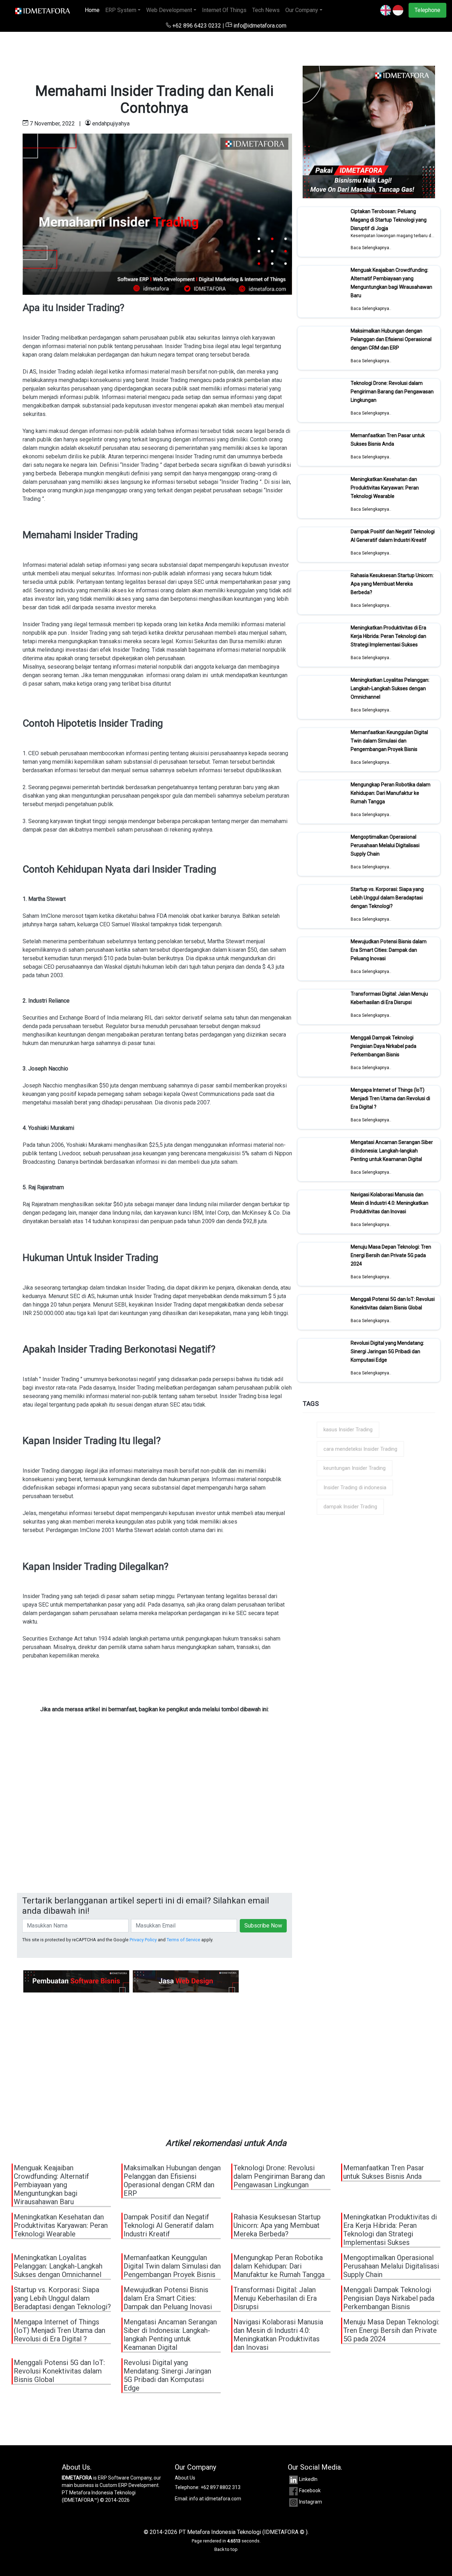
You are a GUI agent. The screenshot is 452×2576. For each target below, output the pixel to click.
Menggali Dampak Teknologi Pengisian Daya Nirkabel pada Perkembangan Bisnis (383, 1046)
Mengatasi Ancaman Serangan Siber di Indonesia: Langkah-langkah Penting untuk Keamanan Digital (392, 1151)
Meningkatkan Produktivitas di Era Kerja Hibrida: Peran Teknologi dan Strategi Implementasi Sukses (388, 636)
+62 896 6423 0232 (197, 26)
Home (94, 10)
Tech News (266, 10)
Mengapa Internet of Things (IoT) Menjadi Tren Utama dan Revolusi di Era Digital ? (390, 1098)
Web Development (169, 10)
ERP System (121, 10)
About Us (185, 2478)
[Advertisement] (154, 1822)
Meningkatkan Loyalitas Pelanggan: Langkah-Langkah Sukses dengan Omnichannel (390, 688)
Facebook (310, 2490)
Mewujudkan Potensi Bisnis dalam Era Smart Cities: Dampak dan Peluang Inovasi (389, 950)
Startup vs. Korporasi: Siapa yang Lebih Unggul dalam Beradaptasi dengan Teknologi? (387, 898)
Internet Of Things (224, 10)
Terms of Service (183, 1940)
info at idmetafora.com (215, 2499)
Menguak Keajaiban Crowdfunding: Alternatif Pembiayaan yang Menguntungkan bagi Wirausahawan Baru (391, 283)
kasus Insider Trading (348, 1430)
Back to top (226, 2549)
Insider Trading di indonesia (355, 1487)
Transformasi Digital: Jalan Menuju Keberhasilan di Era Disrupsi (389, 998)
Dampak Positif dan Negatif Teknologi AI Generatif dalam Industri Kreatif (393, 536)
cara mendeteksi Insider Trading (360, 1449)
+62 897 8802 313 (221, 2487)
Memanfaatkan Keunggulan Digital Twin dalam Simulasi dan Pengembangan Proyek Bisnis (389, 741)
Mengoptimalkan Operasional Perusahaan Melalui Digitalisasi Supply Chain (385, 845)
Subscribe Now (263, 1926)
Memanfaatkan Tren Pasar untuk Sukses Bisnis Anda (388, 440)
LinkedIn (308, 2479)
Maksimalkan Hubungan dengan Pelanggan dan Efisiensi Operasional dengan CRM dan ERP (391, 339)
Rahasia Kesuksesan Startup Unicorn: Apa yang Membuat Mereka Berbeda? (392, 584)
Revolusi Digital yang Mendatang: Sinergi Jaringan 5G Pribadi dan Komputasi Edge (387, 1351)
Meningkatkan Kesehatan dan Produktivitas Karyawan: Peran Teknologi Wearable (385, 488)
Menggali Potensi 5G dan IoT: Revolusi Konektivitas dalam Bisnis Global (393, 1303)
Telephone (427, 10)
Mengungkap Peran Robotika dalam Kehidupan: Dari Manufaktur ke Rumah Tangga (391, 793)
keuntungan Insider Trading (355, 1468)
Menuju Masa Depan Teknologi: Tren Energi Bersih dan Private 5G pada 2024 (391, 1255)
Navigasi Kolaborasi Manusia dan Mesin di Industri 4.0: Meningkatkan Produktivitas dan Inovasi (389, 1203)
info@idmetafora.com (259, 26)
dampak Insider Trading (350, 1507)
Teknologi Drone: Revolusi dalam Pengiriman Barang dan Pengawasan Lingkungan (392, 392)
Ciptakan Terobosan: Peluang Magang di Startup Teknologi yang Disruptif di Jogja (389, 220)
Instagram (311, 2502)
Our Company (302, 10)
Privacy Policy (143, 1940)
